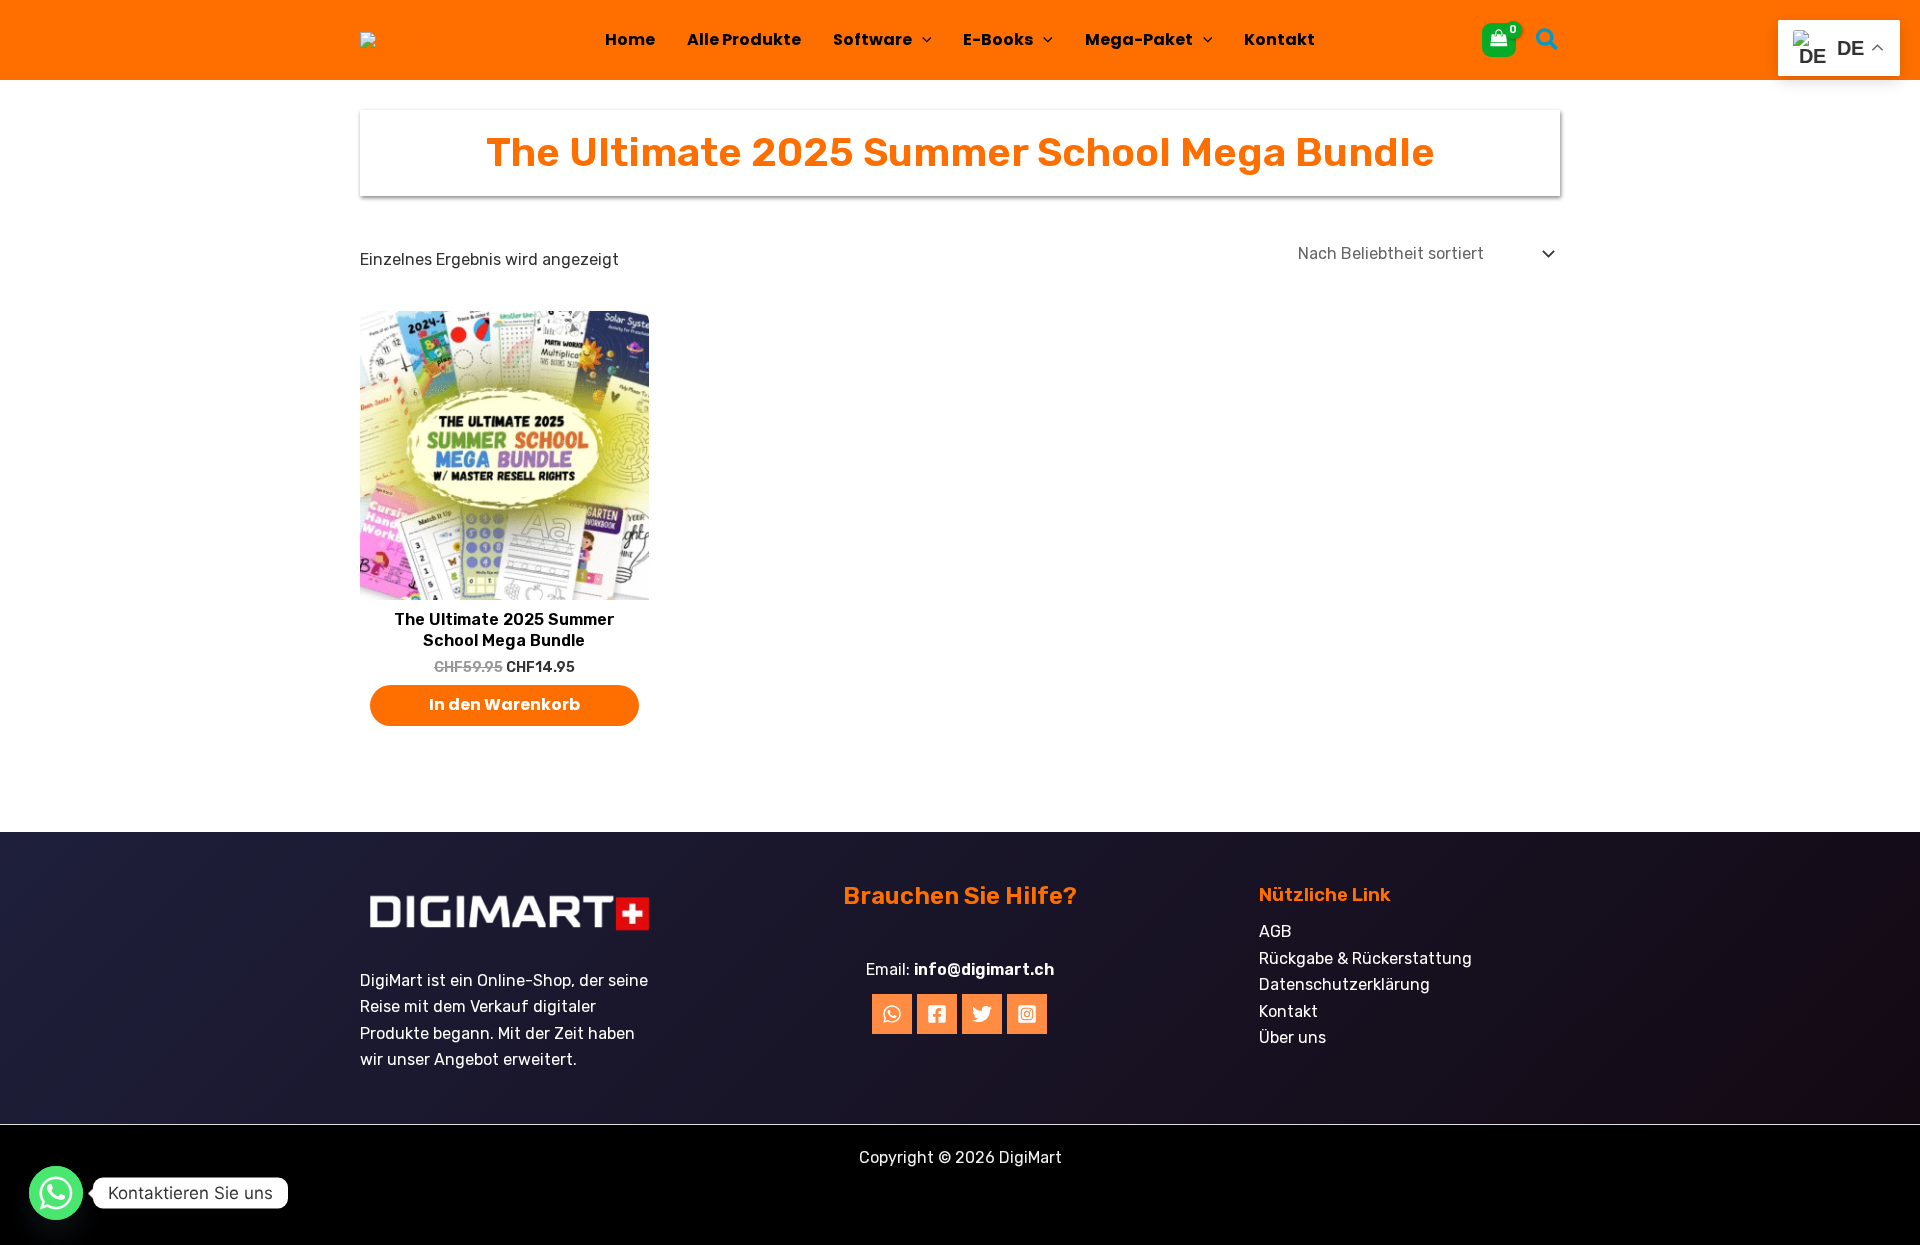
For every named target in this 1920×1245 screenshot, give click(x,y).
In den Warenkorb (504, 704)
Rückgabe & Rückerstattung (1365, 958)
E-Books (998, 39)
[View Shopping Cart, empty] (1499, 40)
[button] (922, 40)
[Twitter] (982, 1014)
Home (630, 39)
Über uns (1292, 1037)
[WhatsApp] (892, 1014)
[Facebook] (937, 1014)
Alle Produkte (744, 39)
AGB (1275, 931)
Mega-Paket (1139, 39)
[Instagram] (1027, 1014)
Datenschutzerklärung (1344, 984)
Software (872, 39)
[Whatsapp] (56, 1193)
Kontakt (1279, 39)
